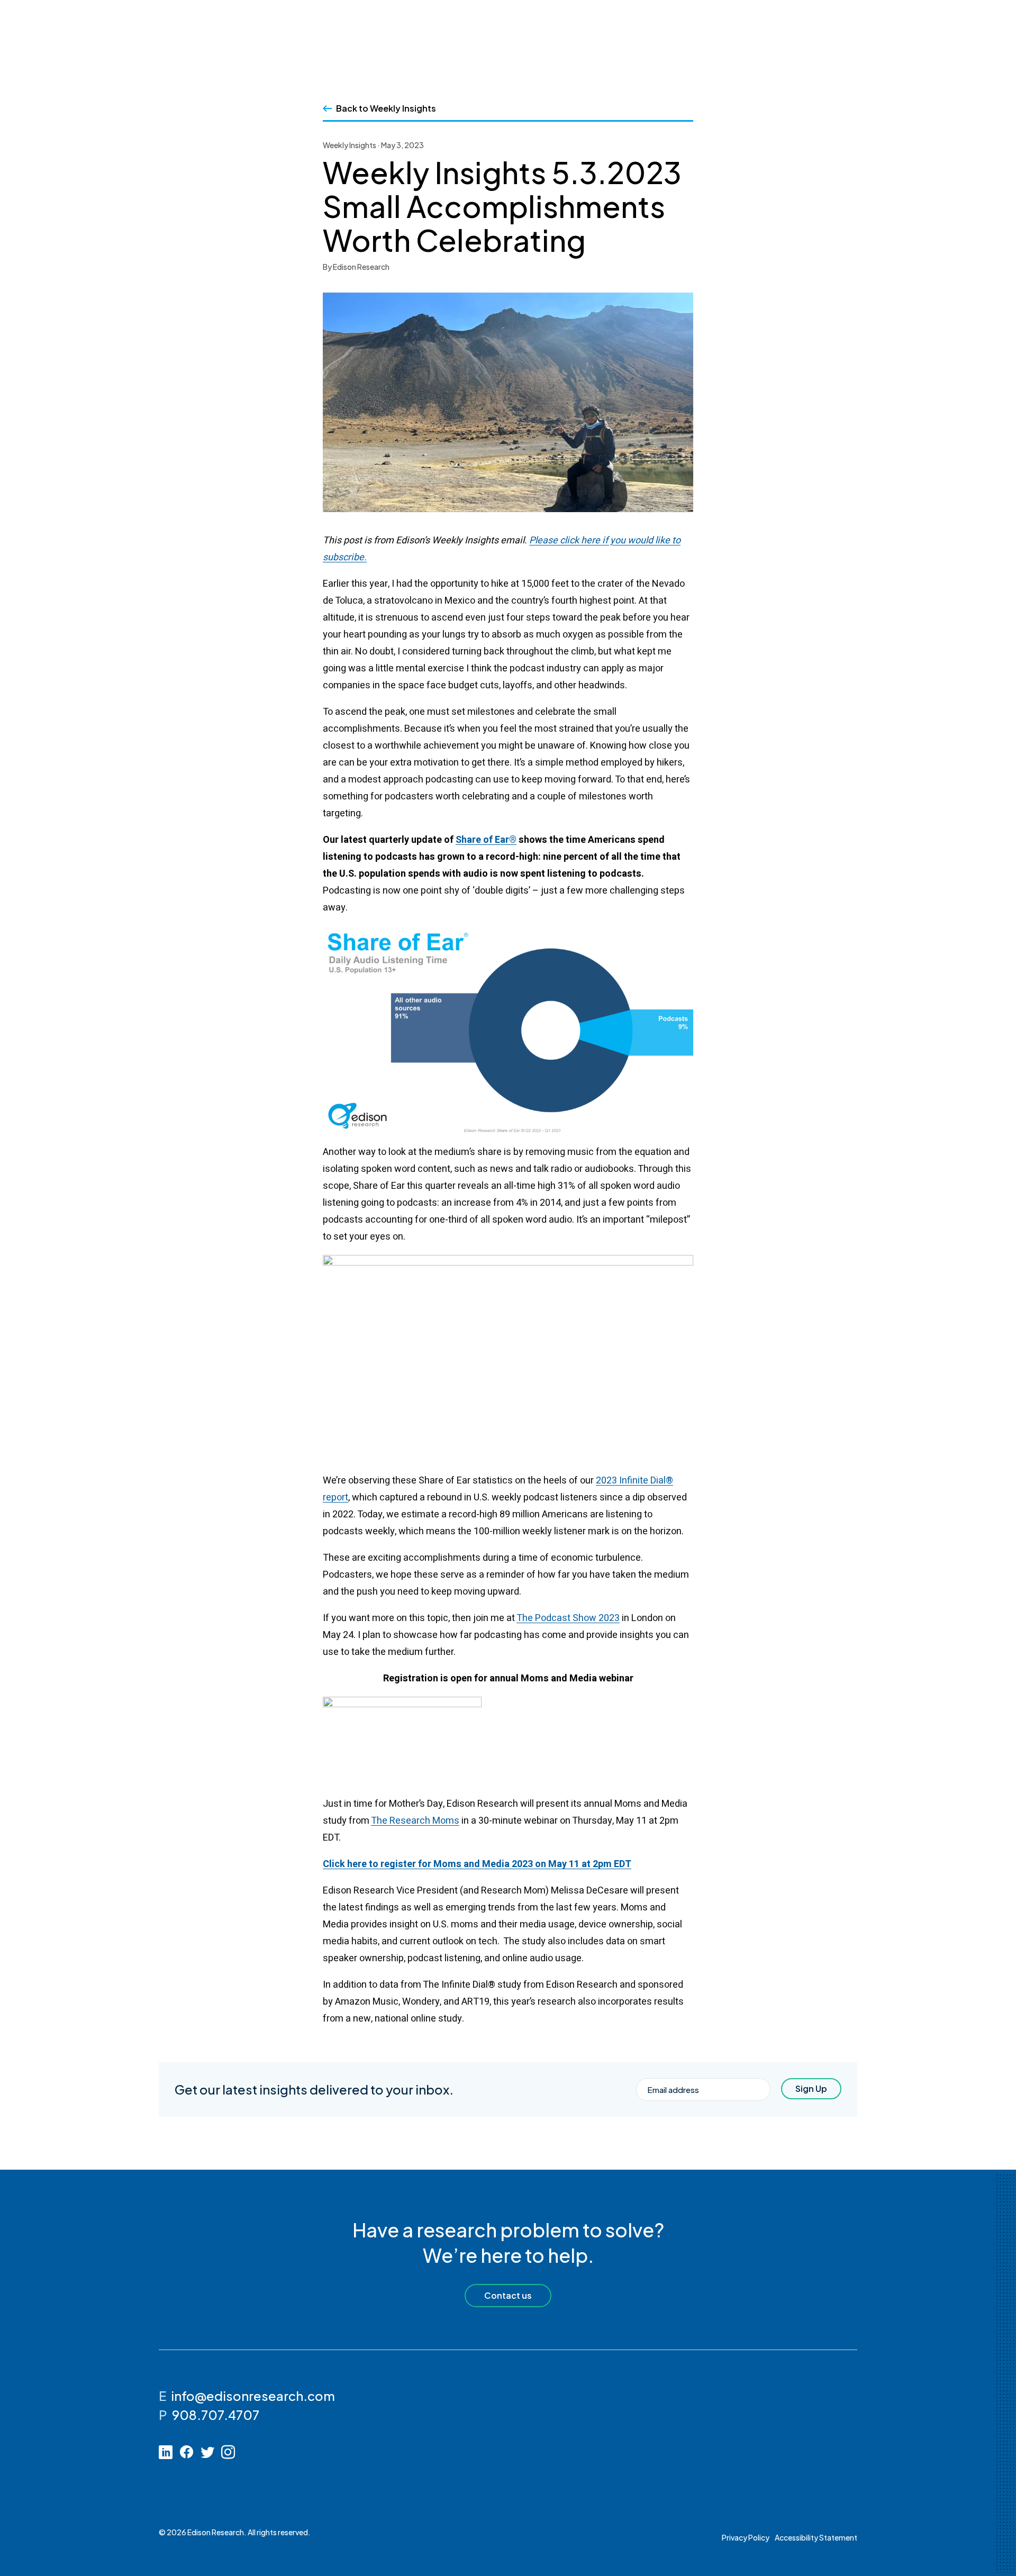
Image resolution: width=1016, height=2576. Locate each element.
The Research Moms (415, 1821)
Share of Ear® (486, 840)
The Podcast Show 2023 (568, 1618)
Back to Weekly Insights (386, 108)
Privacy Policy (746, 2537)
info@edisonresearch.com (253, 2396)
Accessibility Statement (816, 2537)
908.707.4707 (216, 2415)
